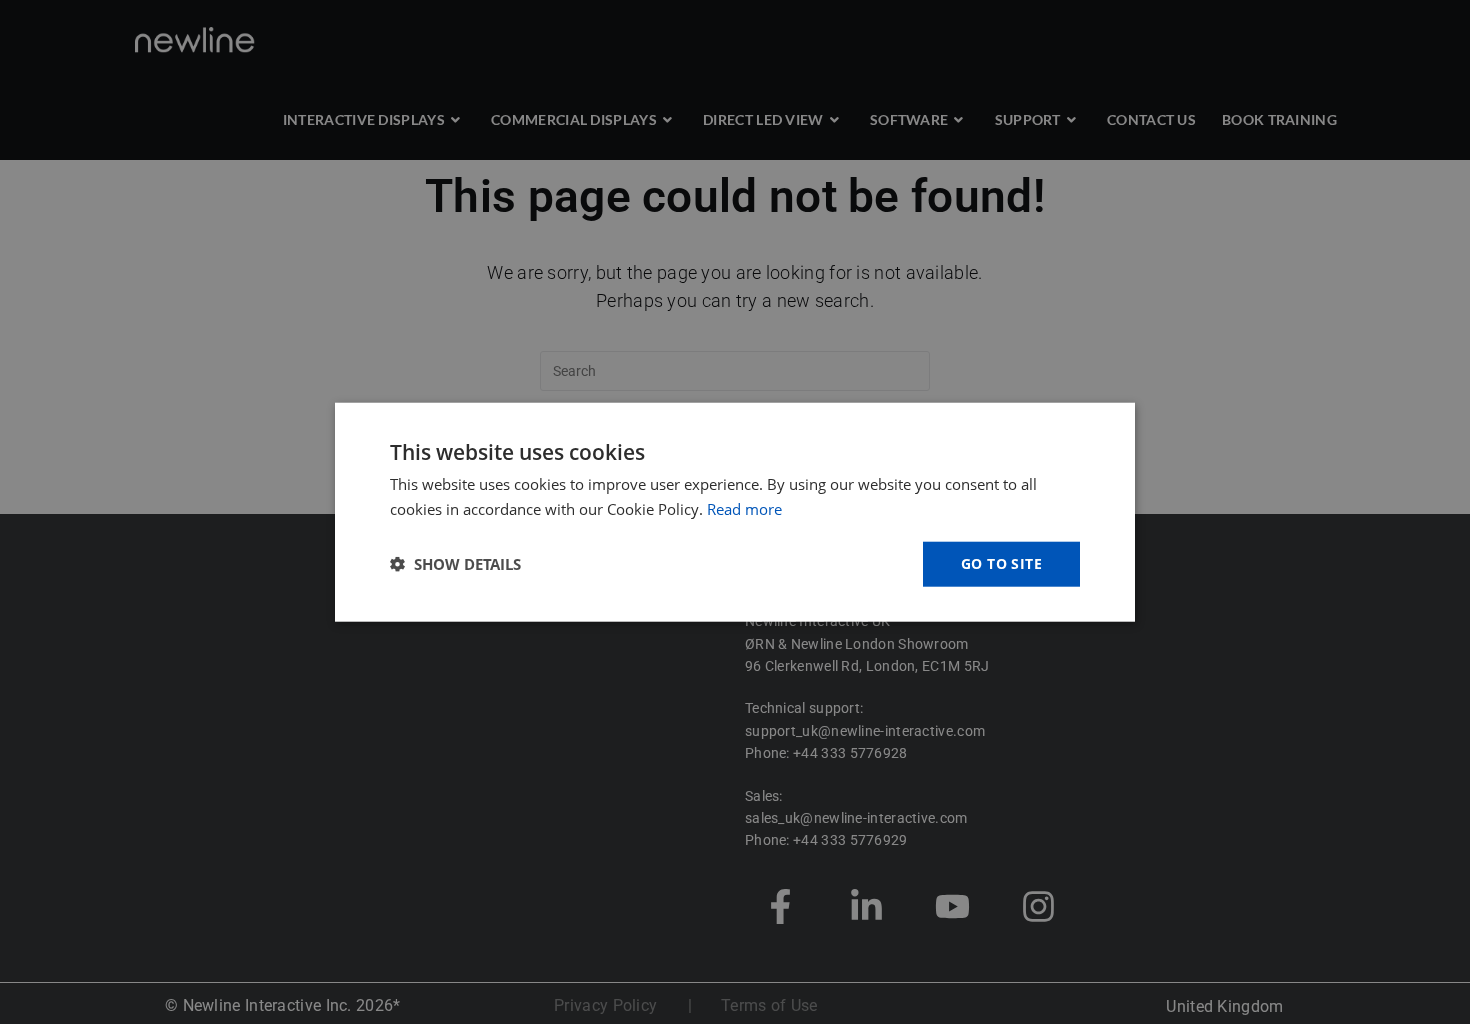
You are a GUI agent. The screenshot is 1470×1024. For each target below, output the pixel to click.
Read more (744, 509)
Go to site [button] (1001, 563)
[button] (455, 564)
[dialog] (735, 512)
